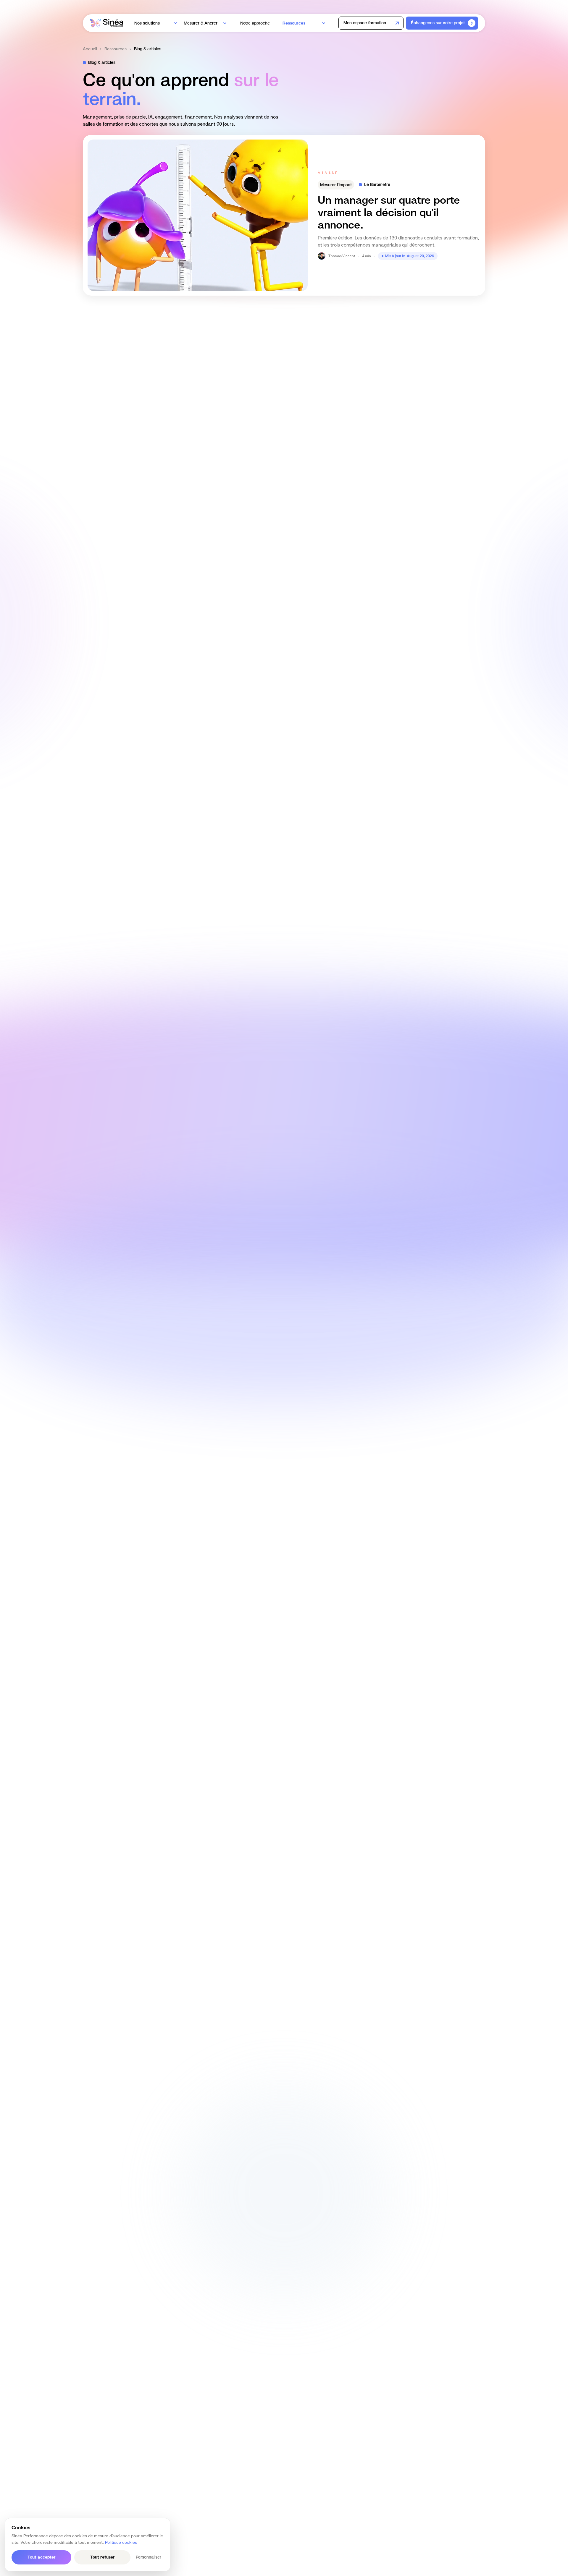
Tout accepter (42, 2557)
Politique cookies (121, 2542)
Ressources (116, 49)
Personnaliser (149, 2557)
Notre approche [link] (256, 23)
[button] (157, 23)
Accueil (90, 49)
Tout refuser (103, 2557)
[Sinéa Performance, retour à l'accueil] (106, 23)
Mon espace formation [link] (365, 23)
